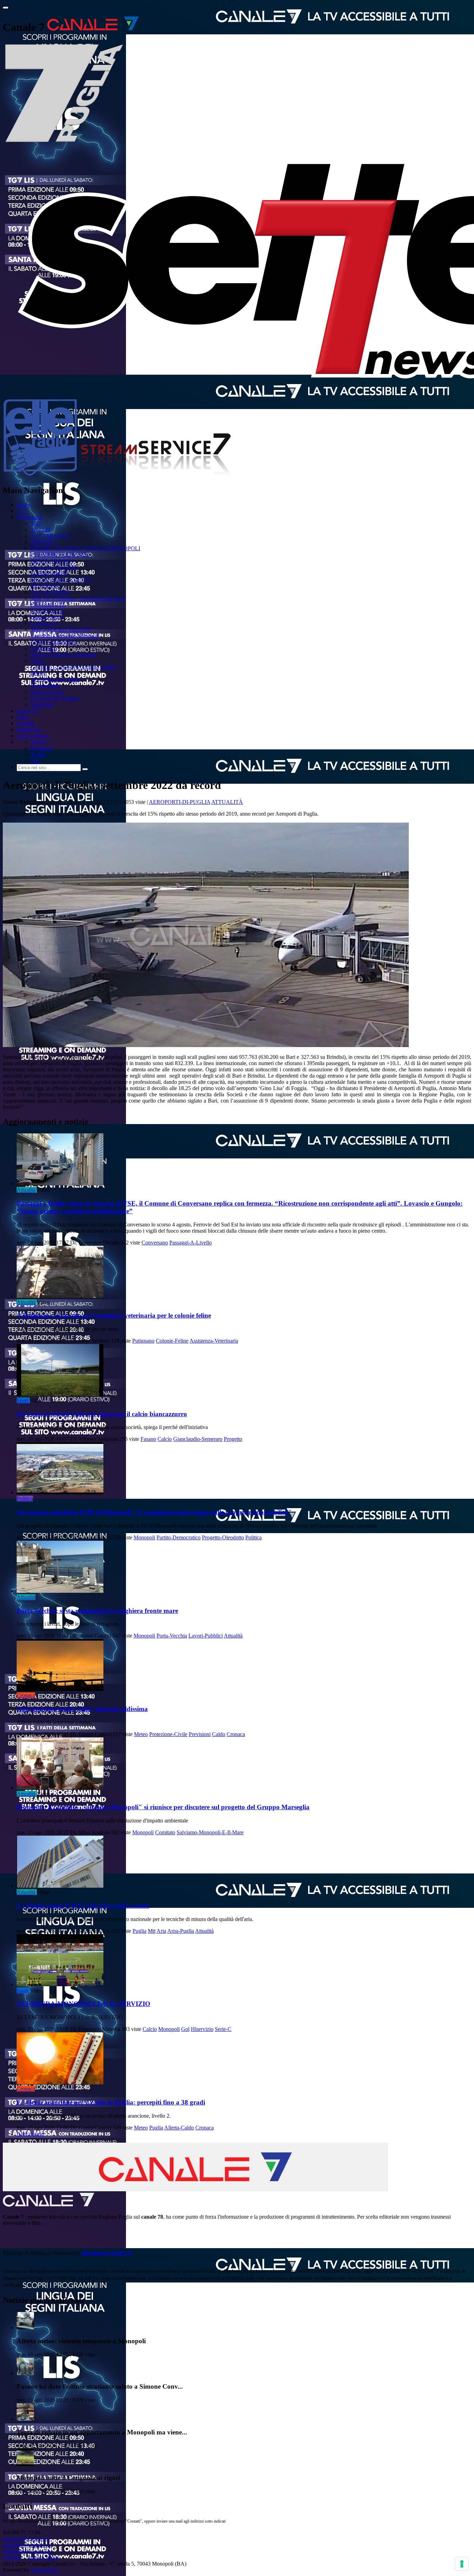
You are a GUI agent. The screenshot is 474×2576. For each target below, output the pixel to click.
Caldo (219, 1734)
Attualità (227, 802)
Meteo (141, 1734)
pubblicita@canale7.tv (27, 2551)
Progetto (233, 1439)
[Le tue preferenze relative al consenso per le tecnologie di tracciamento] (462, 2564)
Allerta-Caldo (179, 2128)
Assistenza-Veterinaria (214, 1341)
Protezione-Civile (168, 1734)
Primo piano (44, 648)
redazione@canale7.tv (27, 2545)
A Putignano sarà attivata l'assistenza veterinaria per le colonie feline (114, 1315)
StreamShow (45, 2570)
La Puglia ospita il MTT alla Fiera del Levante (83, 1906)
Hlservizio (202, 2029)
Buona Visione (47, 617)
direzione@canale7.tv (107, 2253)
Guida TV (28, 711)
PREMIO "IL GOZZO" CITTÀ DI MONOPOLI (85, 548)
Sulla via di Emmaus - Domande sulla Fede (78, 598)
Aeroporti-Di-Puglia (180, 802)
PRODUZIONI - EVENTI (60, 580)
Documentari (45, 686)
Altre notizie (30, 2134)
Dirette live (29, 729)
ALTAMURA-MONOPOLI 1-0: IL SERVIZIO (83, 2004)
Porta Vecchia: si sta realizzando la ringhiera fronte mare (97, 1611)
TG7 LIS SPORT (50, 592)
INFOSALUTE (48, 605)
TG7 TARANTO (50, 536)
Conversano (155, 1243)
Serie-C (223, 2029)
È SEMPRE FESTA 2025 (59, 555)
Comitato (165, 1832)
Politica (25, 1499)
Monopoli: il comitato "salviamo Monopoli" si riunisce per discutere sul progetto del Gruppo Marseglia (163, 1807)
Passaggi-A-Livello (191, 1243)
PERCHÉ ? (43, 542)
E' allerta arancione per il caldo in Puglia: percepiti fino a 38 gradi (111, 2102)
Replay (38, 673)
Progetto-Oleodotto (223, 1537)
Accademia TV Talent (55, 679)
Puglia (139, 1931)
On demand (29, 517)
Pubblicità (41, 704)
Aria (161, 1931)
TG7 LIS (41, 530)
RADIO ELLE (47, 611)
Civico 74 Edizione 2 (54, 642)
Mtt (152, 1931)
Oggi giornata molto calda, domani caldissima (82, 1709)
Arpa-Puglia (181, 1931)
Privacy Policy (43, 2557)
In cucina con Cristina (54, 698)
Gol (185, 2029)
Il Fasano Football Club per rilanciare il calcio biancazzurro (102, 1414)
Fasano (148, 1439)
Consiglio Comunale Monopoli (65, 636)
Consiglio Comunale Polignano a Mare (73, 667)
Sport (23, 1400)
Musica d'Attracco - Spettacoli (64, 654)
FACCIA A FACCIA (54, 567)
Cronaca (26, 1695)
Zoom (37, 661)
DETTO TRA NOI (52, 561)
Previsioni (200, 1734)
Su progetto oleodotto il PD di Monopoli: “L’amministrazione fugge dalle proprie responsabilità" (154, 1512)
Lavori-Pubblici (206, 1636)
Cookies (12, 2557)
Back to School (47, 692)
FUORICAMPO (49, 573)
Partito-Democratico (179, 1537)
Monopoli (144, 1537)
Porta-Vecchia (172, 1636)
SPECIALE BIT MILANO (61, 630)
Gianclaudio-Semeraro (198, 1439)
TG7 (22, 511)
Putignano (143, 1341)
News (23, 717)
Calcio (165, 1439)
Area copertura (33, 736)
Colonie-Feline (172, 1341)
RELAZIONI (46, 586)
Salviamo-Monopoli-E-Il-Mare (210, 1832)
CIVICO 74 (44, 623)
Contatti (25, 723)
